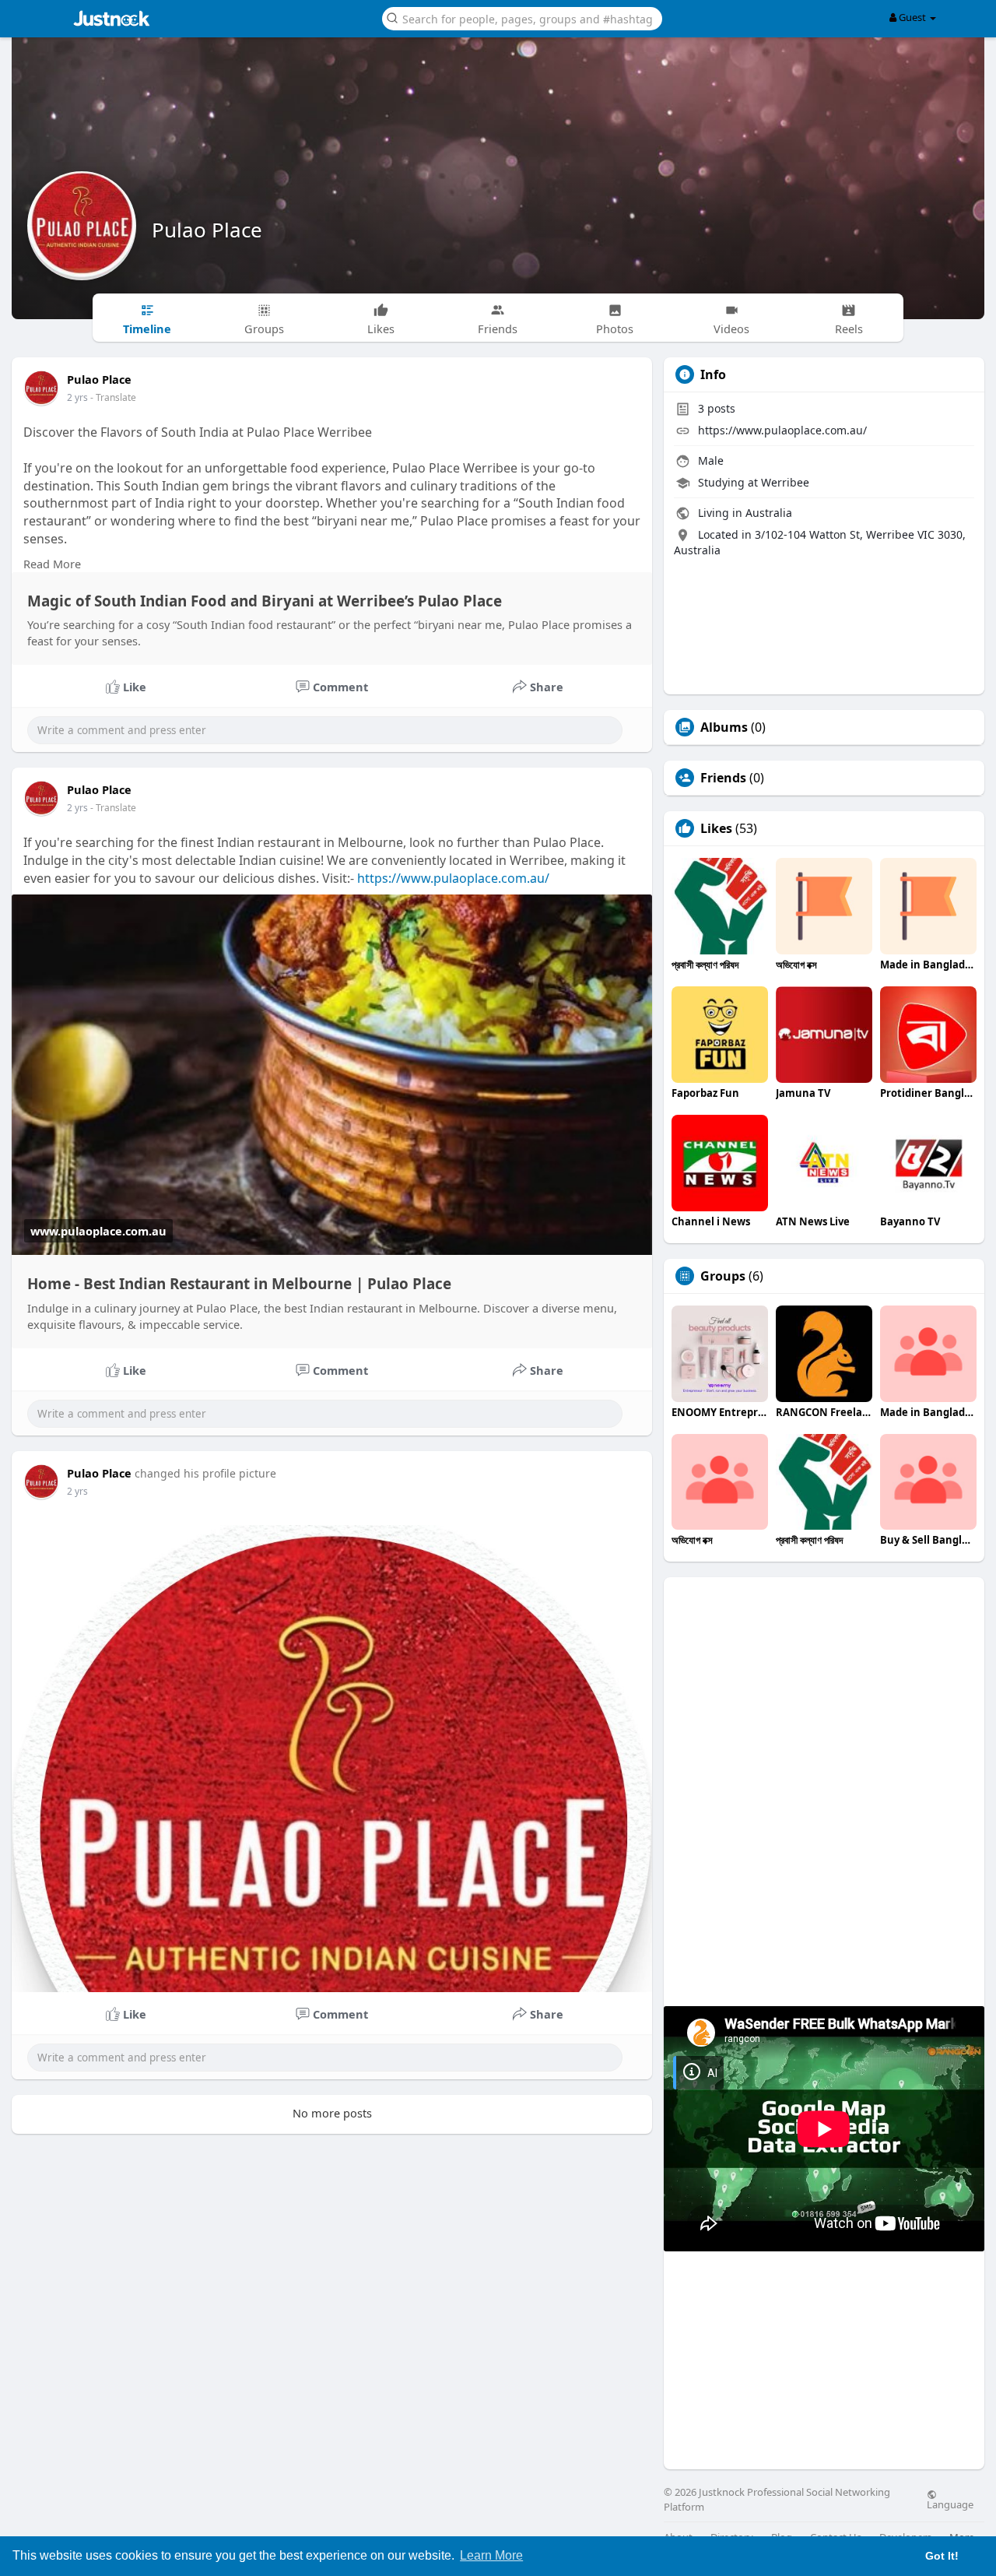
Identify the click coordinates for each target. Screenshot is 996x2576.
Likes (716, 828)
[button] (522, 18)
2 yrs (77, 397)
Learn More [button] (491, 2555)
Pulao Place (207, 230)
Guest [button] (912, 17)
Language (950, 2504)
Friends (723, 778)
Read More (52, 564)
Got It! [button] (942, 2556)
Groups (723, 1276)
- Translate (113, 397)
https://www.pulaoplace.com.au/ (453, 878)
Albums (724, 727)
